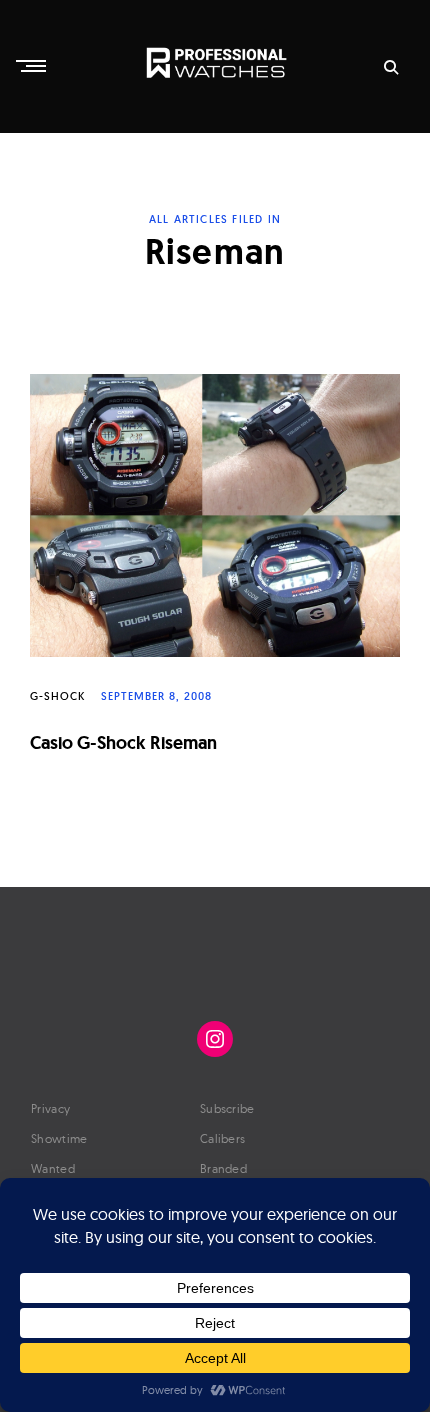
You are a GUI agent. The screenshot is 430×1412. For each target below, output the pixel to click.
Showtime (59, 1138)
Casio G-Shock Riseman (123, 742)
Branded (223, 1168)
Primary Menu (33, 66)
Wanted (53, 1168)
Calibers (222, 1138)
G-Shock (57, 696)
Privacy (50, 1108)
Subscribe (227, 1108)
